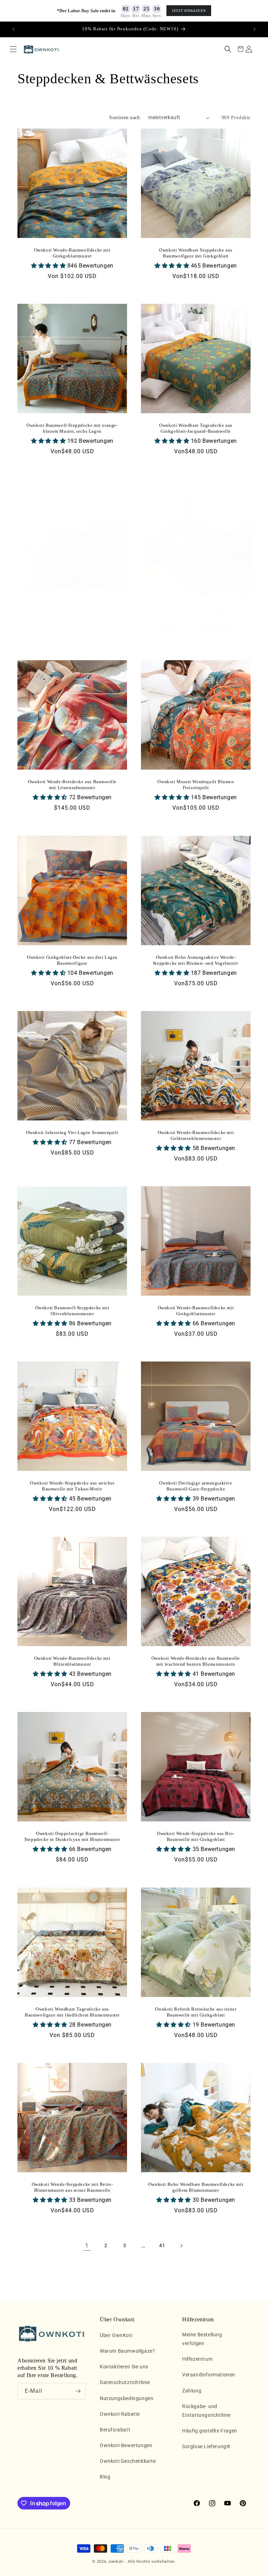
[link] (87, 2246)
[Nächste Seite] (181, 2246)
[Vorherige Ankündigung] (14, 29)
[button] (13, 49)
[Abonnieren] (78, 2391)
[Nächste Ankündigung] (254, 29)
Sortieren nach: (125, 118)
